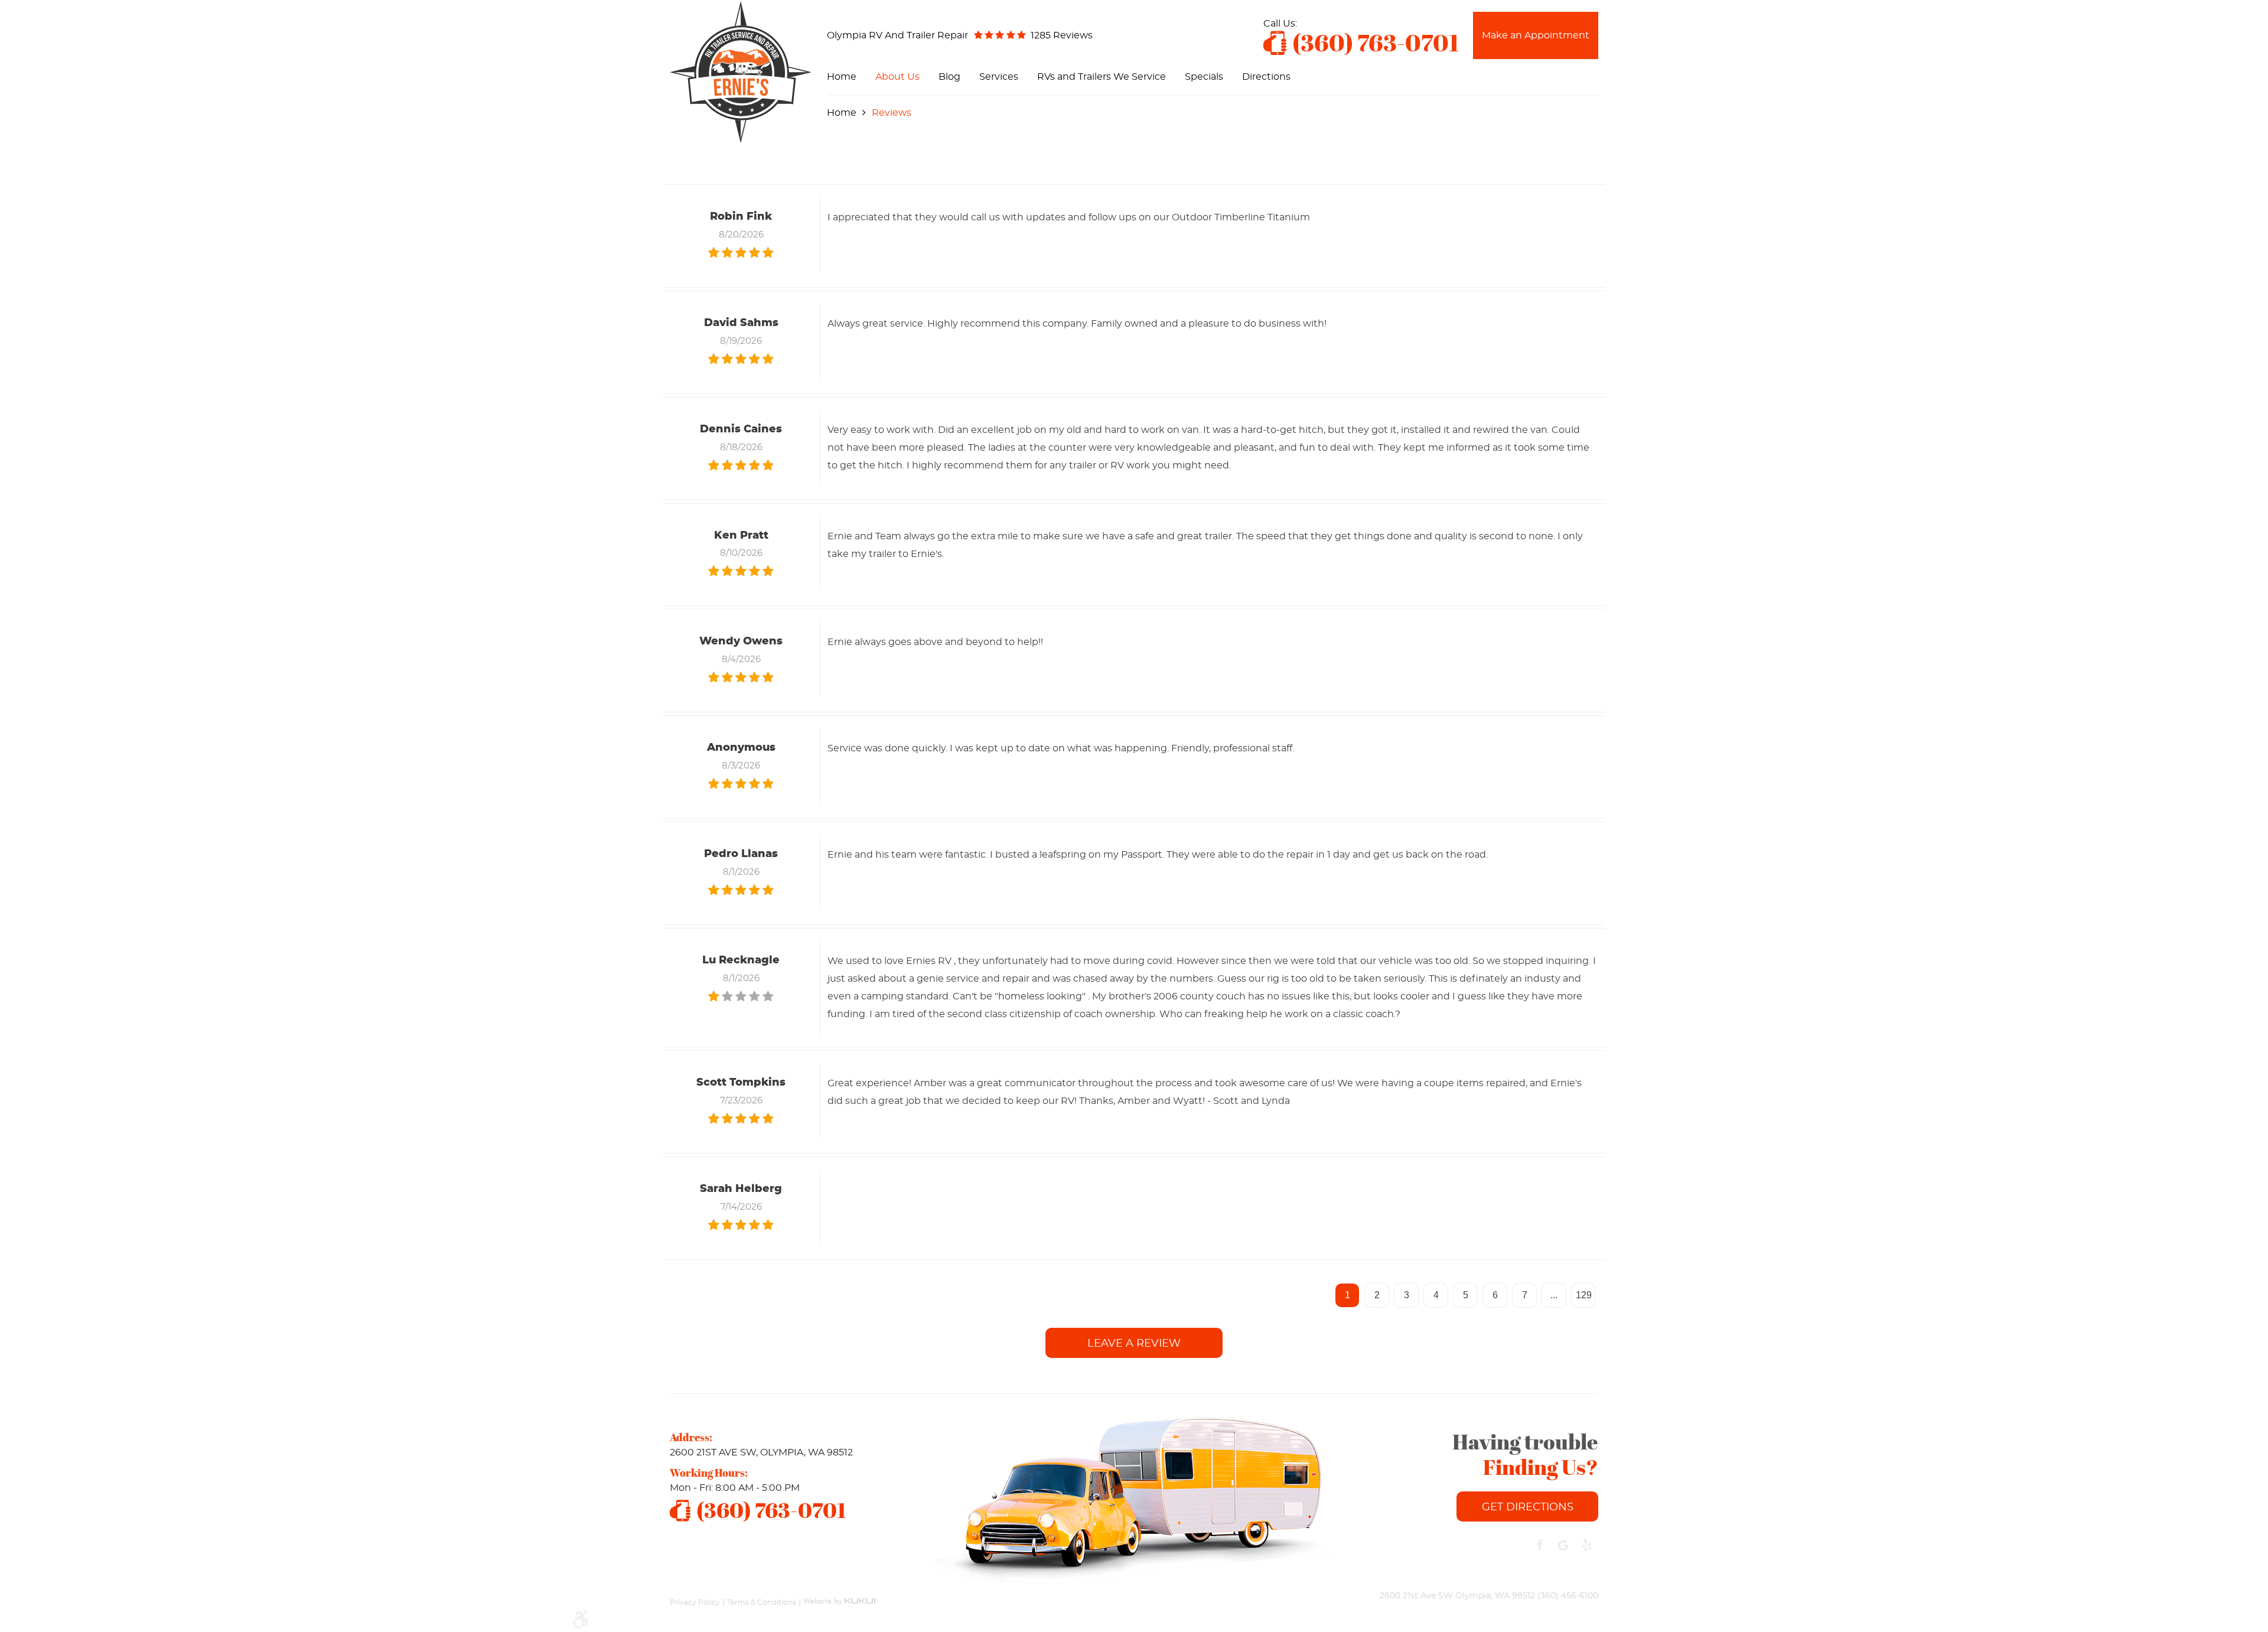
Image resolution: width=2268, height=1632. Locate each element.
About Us (897, 77)
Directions (1266, 77)
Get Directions (1528, 1507)
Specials (1204, 77)
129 (1584, 1295)
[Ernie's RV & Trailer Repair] (741, 72)
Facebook (1539, 1545)
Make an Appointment (1536, 35)
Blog (949, 77)
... (1554, 1295)
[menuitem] (842, 77)
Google (1563, 1545)
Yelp (1586, 1545)
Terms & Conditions (762, 1602)
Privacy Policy (695, 1602)
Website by (839, 1596)
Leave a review (1134, 1344)
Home (842, 77)
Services (999, 77)
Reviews (892, 113)
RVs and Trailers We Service (1102, 77)
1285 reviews (1062, 35)
